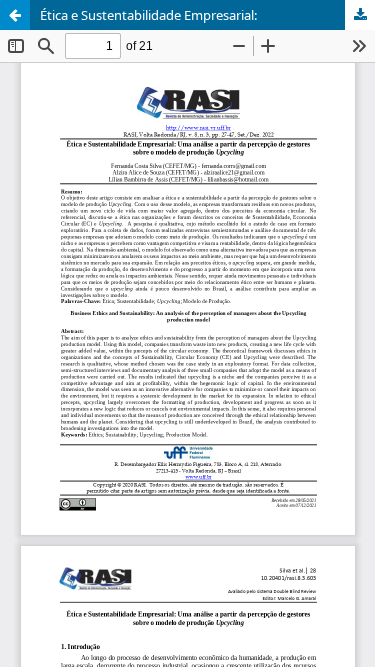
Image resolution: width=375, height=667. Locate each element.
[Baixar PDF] (360, 15)
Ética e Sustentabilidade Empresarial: (148, 15)
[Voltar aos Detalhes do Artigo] (15, 15)
